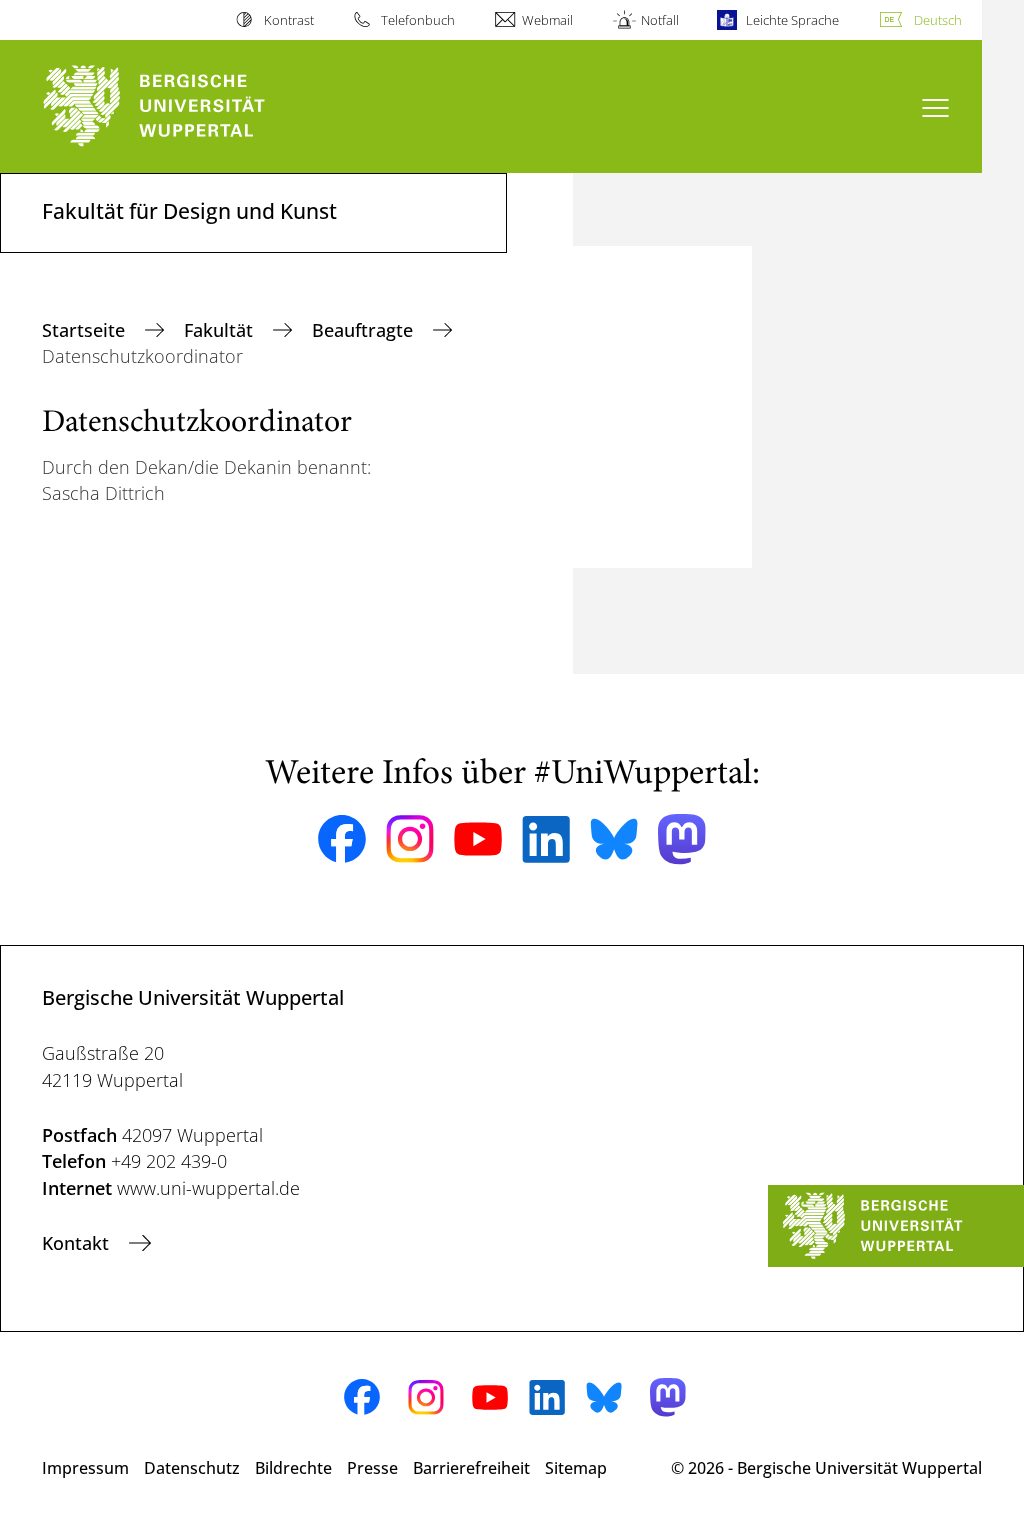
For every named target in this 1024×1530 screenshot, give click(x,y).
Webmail (547, 20)
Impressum (85, 1468)
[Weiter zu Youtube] (478, 839)
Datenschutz (192, 1468)
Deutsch (938, 20)
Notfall (659, 20)
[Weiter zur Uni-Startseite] (190, 106)
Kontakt (78, 1243)
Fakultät (221, 330)
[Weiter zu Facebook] (342, 839)
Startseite (86, 330)
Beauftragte (365, 330)
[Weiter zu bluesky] (614, 839)
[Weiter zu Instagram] (410, 839)
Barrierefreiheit (471, 1468)
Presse (372, 1468)
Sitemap (576, 1468)
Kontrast (288, 20)
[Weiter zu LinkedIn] (546, 839)
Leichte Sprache (792, 20)
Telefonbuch (418, 20)
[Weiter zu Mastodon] (682, 839)
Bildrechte (293, 1468)
